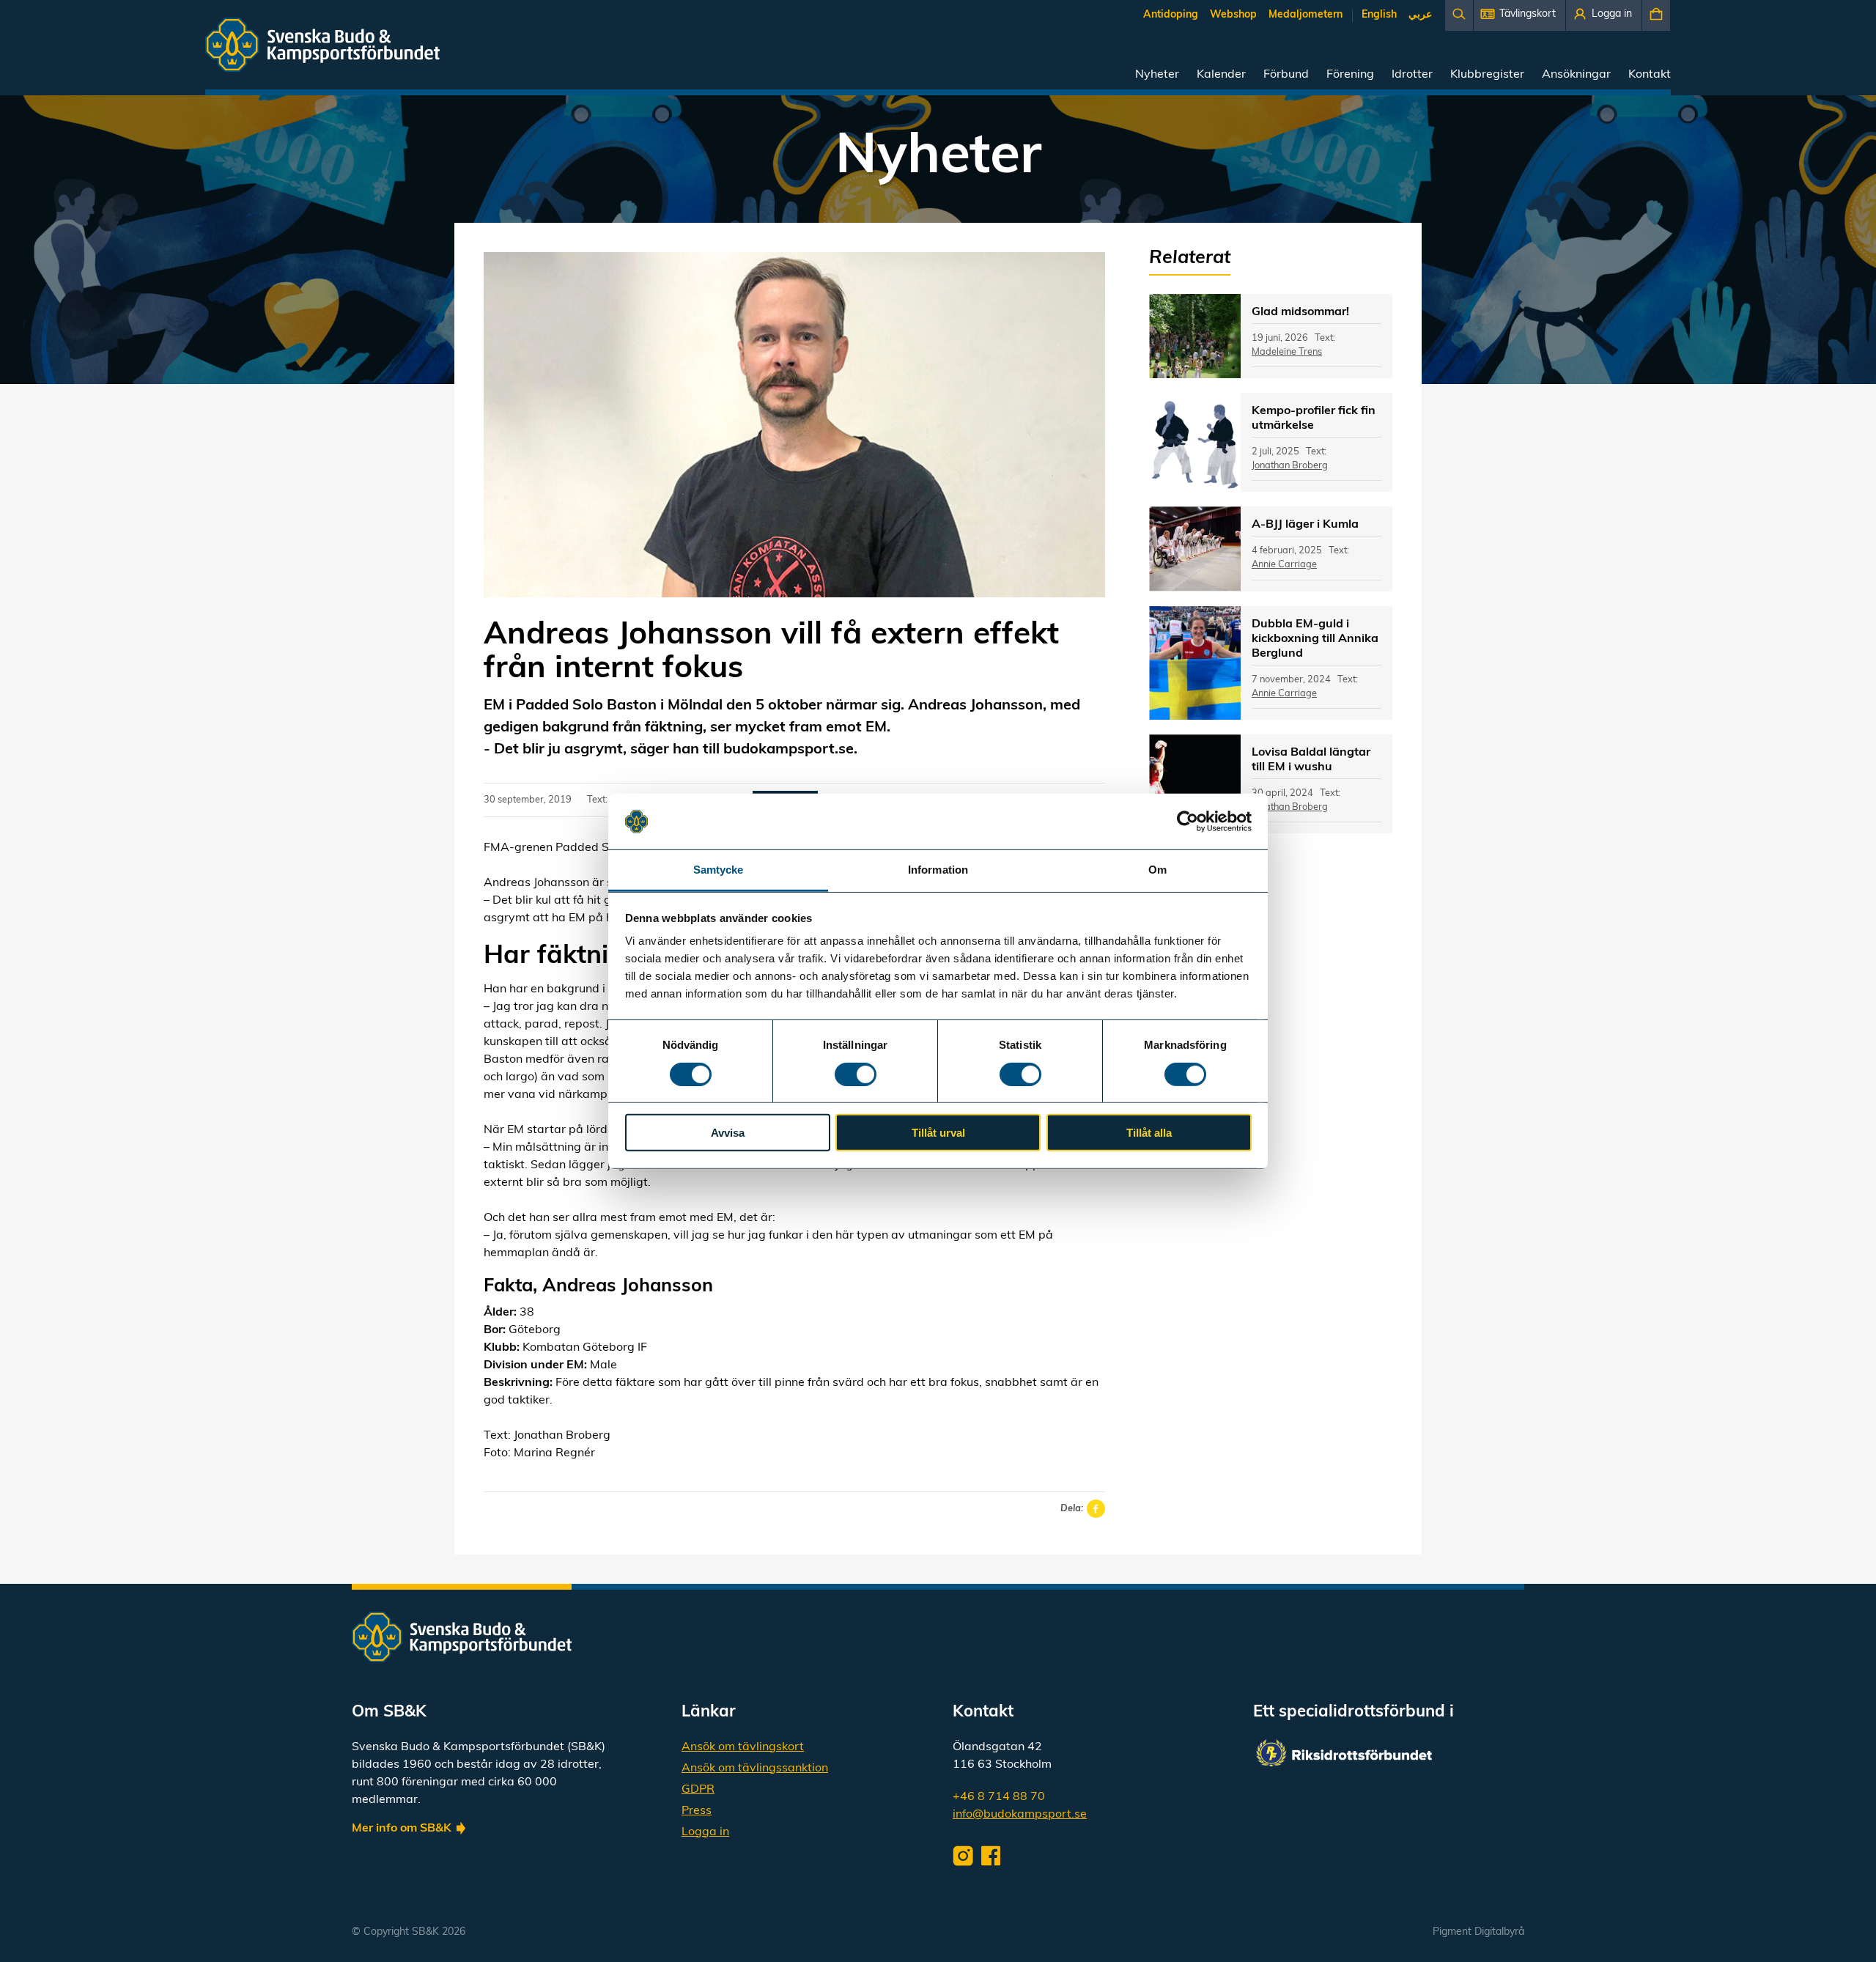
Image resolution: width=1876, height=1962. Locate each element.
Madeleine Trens (1287, 352)
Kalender (1221, 75)
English (1379, 15)
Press (697, 1811)
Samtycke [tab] (719, 870)
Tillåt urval (938, 1133)
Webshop (1233, 15)
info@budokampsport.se (1020, 1815)
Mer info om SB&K (402, 1829)
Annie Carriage (1284, 565)
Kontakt (1650, 75)
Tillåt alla (1149, 1133)
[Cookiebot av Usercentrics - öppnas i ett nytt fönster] (1188, 822)
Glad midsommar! (1300, 312)
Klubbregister (1487, 75)
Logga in (705, 1832)
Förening (1350, 75)
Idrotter (1412, 75)
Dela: (1072, 1509)
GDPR (698, 1790)
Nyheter (1157, 75)
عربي (1420, 15)
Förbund (1286, 75)
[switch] (856, 1074)
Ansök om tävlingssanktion (755, 1769)
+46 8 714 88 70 (999, 1797)
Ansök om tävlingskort (743, 1747)
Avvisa (728, 1133)
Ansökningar (1576, 75)
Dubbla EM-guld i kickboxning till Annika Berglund (1315, 639)
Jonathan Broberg (1290, 466)
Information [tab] (938, 870)
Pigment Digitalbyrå (1478, 1932)
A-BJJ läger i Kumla (1305, 525)
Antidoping (1171, 15)
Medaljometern (1306, 15)
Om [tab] (1157, 870)
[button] (1519, 15)
